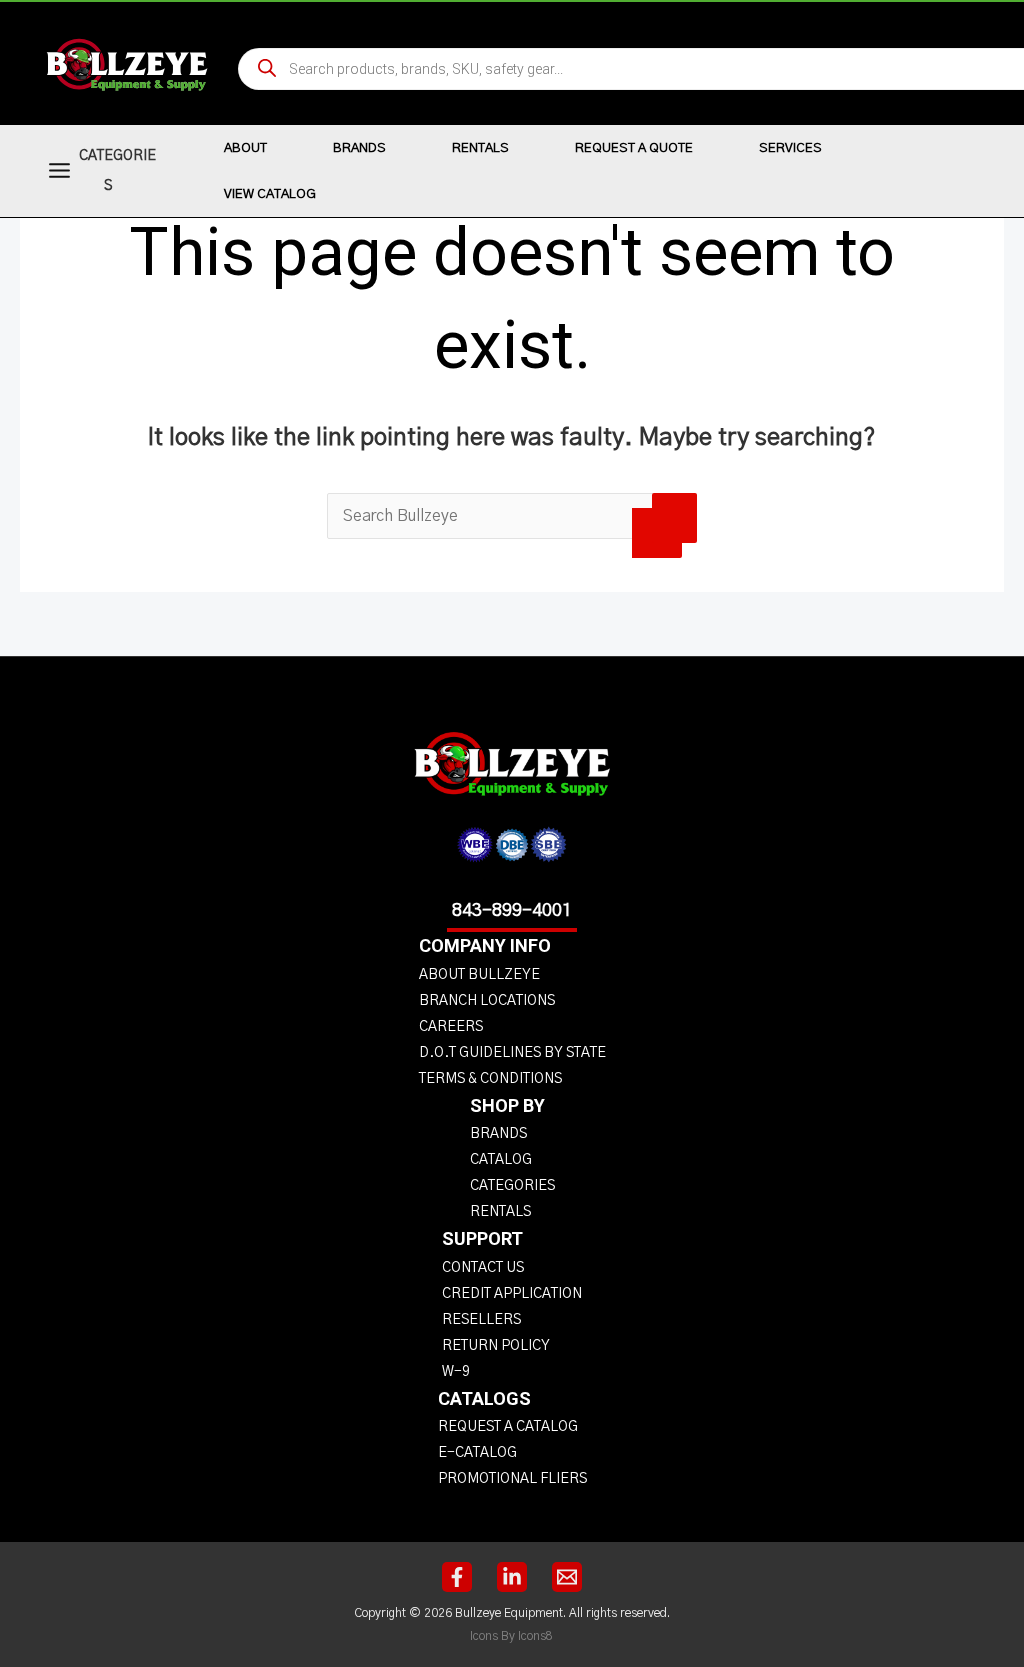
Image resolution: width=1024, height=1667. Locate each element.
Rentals (480, 148)
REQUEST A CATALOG (508, 1427)
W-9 (456, 1372)
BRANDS (498, 1134)
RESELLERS (481, 1320)
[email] (567, 1577)
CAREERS (451, 1027)
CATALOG (501, 1160)
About (245, 148)
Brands (359, 148)
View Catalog (270, 194)
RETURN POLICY (496, 1346)
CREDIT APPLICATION (512, 1294)
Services (790, 148)
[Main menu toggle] (59, 171)
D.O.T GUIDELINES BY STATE (512, 1053)
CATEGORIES (512, 1186)
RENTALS (500, 1212)
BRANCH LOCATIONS (487, 1001)
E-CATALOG (477, 1453)
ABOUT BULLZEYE (479, 975)
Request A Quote (634, 148)
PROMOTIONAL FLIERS (512, 1479)
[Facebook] (457, 1577)
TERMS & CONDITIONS (490, 1079)
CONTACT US (483, 1268)
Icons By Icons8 (511, 1636)
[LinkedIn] (512, 1577)
